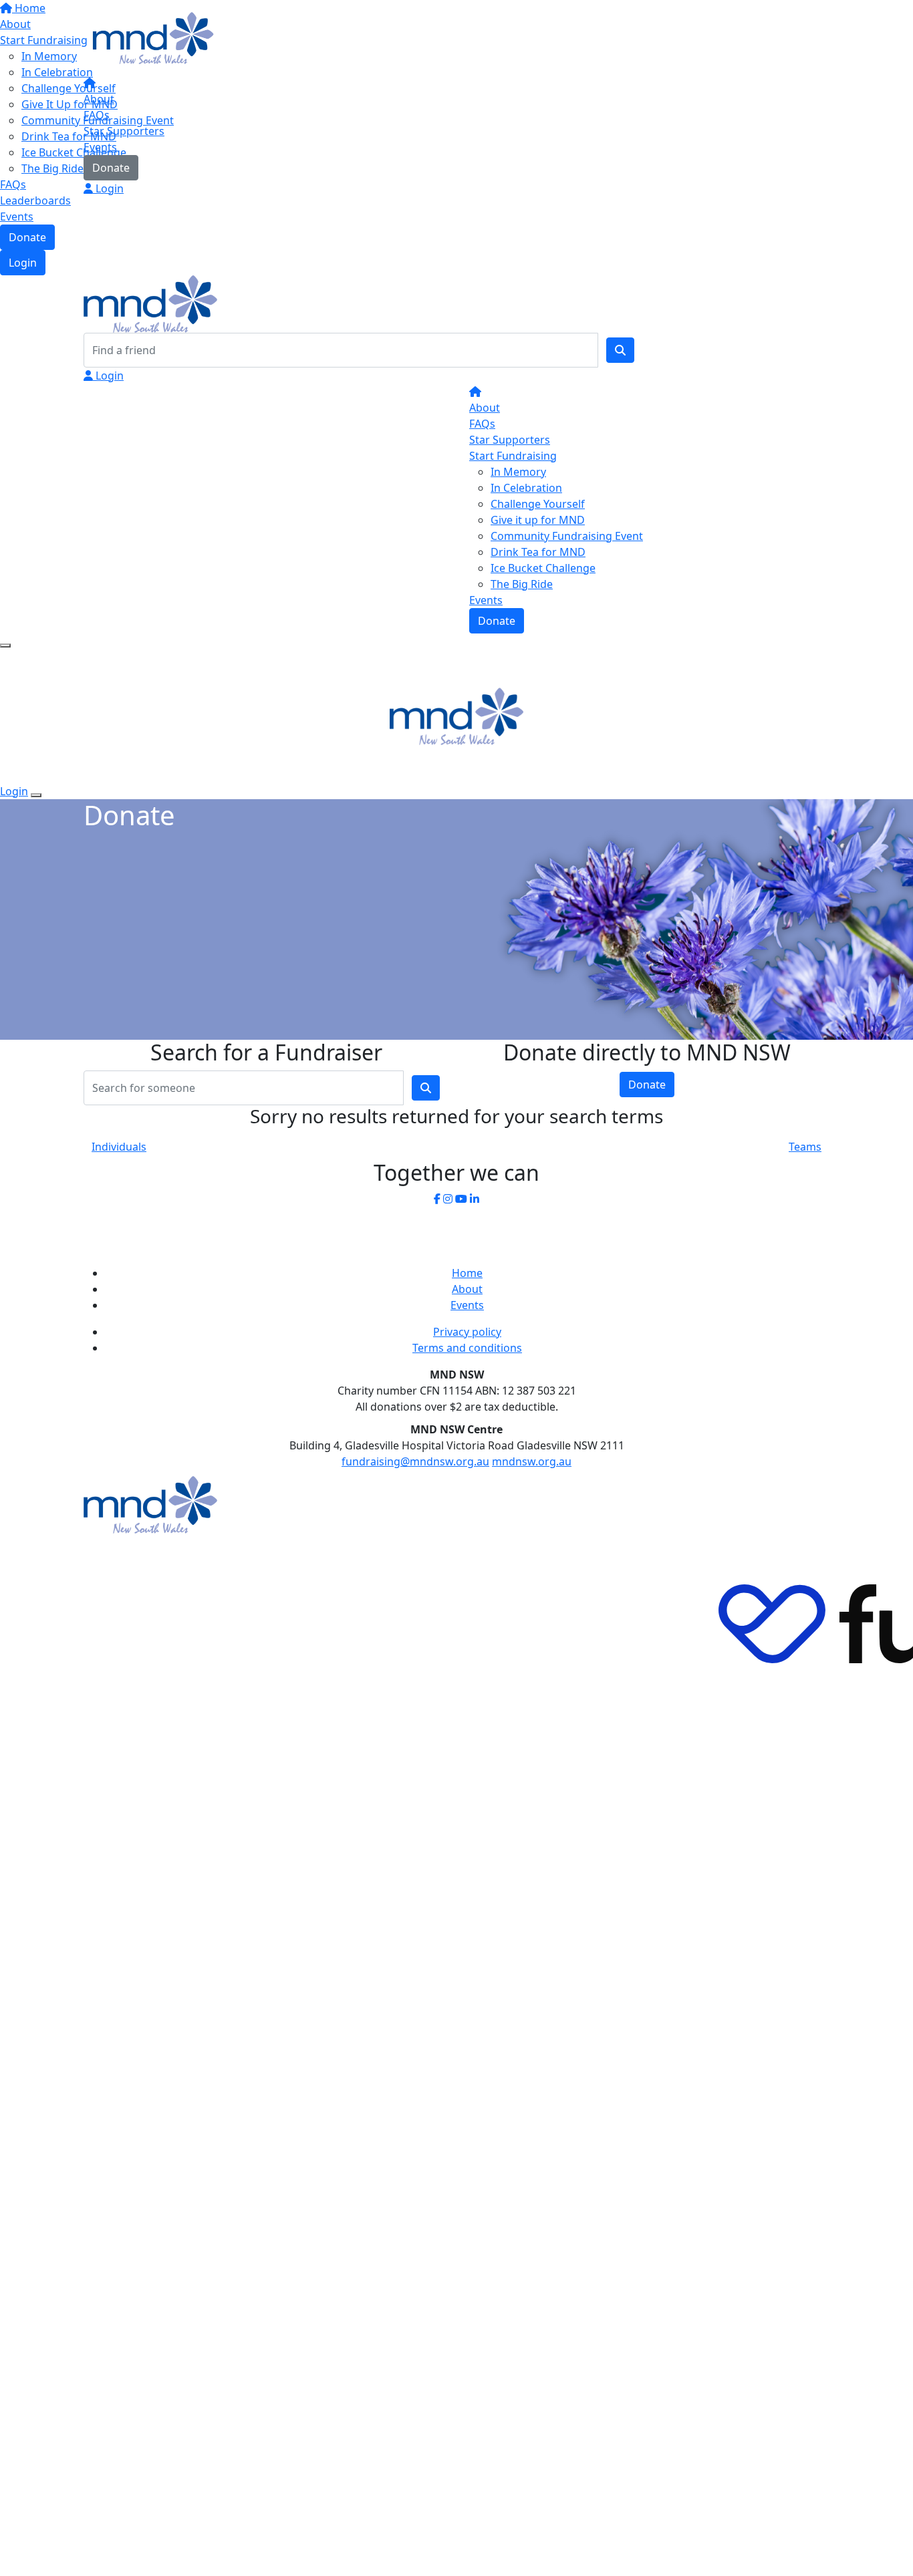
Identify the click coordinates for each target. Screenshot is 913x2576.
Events (100, 147)
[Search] (620, 350)
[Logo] (150, 39)
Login (108, 188)
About (99, 99)
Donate (111, 168)
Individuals (119, 1147)
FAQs (97, 115)
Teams (805, 1147)
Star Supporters (124, 131)
